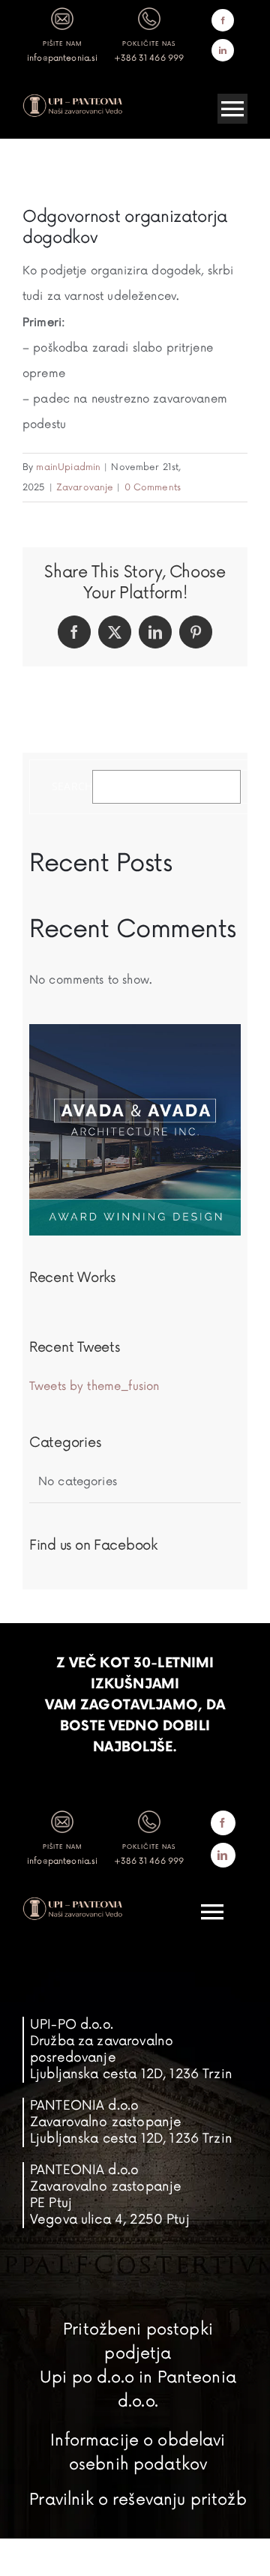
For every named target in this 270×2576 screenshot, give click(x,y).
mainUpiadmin (68, 467)
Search (72, 787)
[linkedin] (223, 50)
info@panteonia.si (63, 58)
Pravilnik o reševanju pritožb (138, 2500)
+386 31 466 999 (149, 58)
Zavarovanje (85, 488)
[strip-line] (73, 99)
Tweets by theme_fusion (94, 1387)
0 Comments (153, 488)
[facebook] (223, 20)
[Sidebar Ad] (135, 1030)
